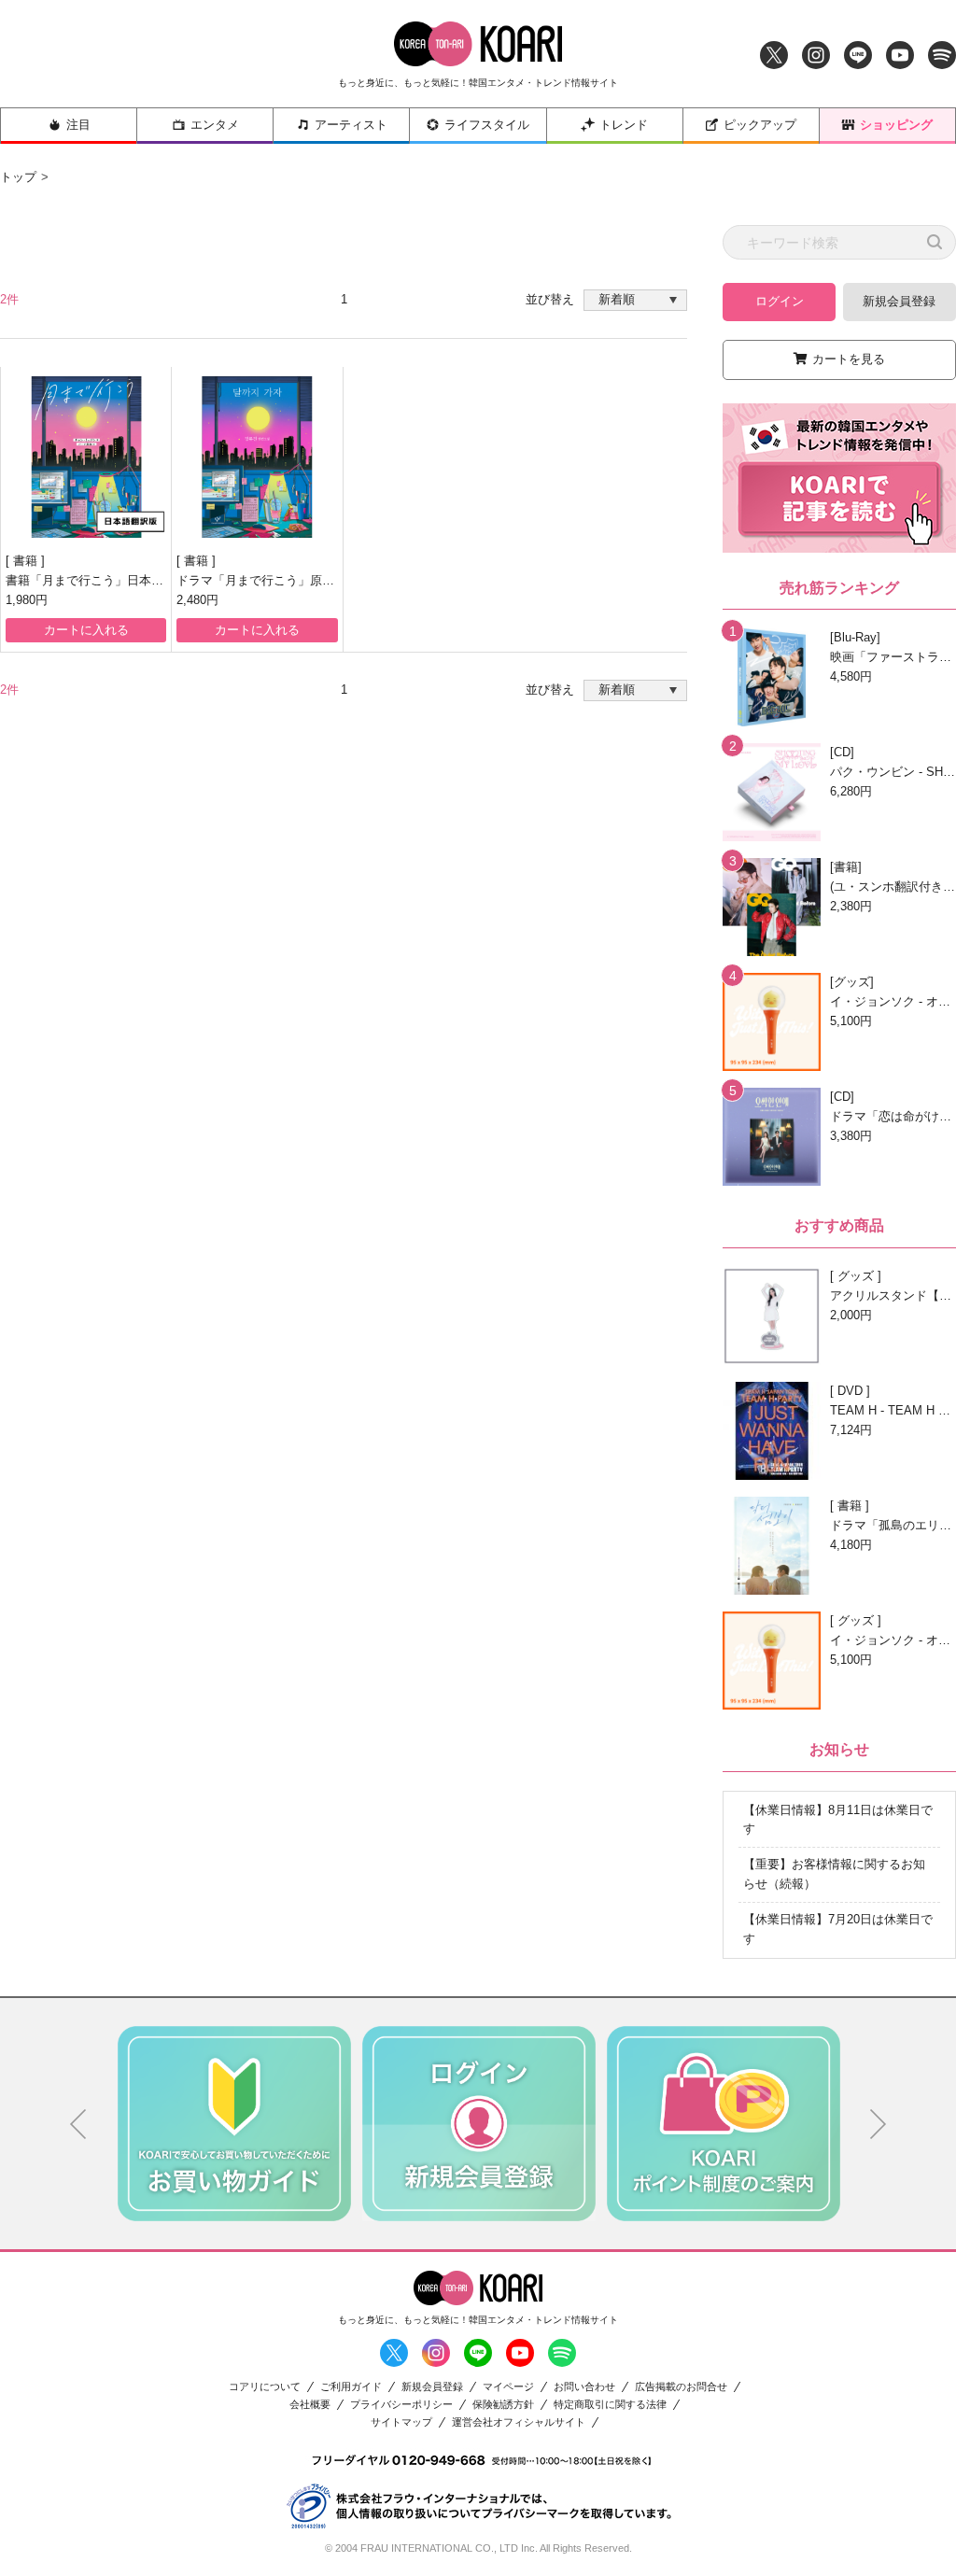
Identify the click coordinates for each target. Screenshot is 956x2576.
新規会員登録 (899, 301)
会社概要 (310, 2405)
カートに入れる (86, 630)
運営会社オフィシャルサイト (519, 2422)
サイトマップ (401, 2422)
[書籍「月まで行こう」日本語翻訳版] (86, 457)
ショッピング (896, 125)
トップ (18, 177)
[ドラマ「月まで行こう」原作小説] (257, 457)
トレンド (624, 125)
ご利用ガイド (351, 2387)
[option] (234, 2123)
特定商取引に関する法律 (610, 2405)
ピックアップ (760, 125)
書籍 (27, 561)
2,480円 (197, 600)
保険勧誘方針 (503, 2405)
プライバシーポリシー (401, 2405)
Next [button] (879, 2124)
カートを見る (849, 359)
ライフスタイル (487, 125)
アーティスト (351, 125)
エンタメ (215, 125)
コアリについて (265, 2387)
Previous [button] (78, 2124)
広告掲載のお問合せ (681, 2387)
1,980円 (27, 600)
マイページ (508, 2387)
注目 (78, 125)
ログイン (780, 301)
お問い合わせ (584, 2387)
